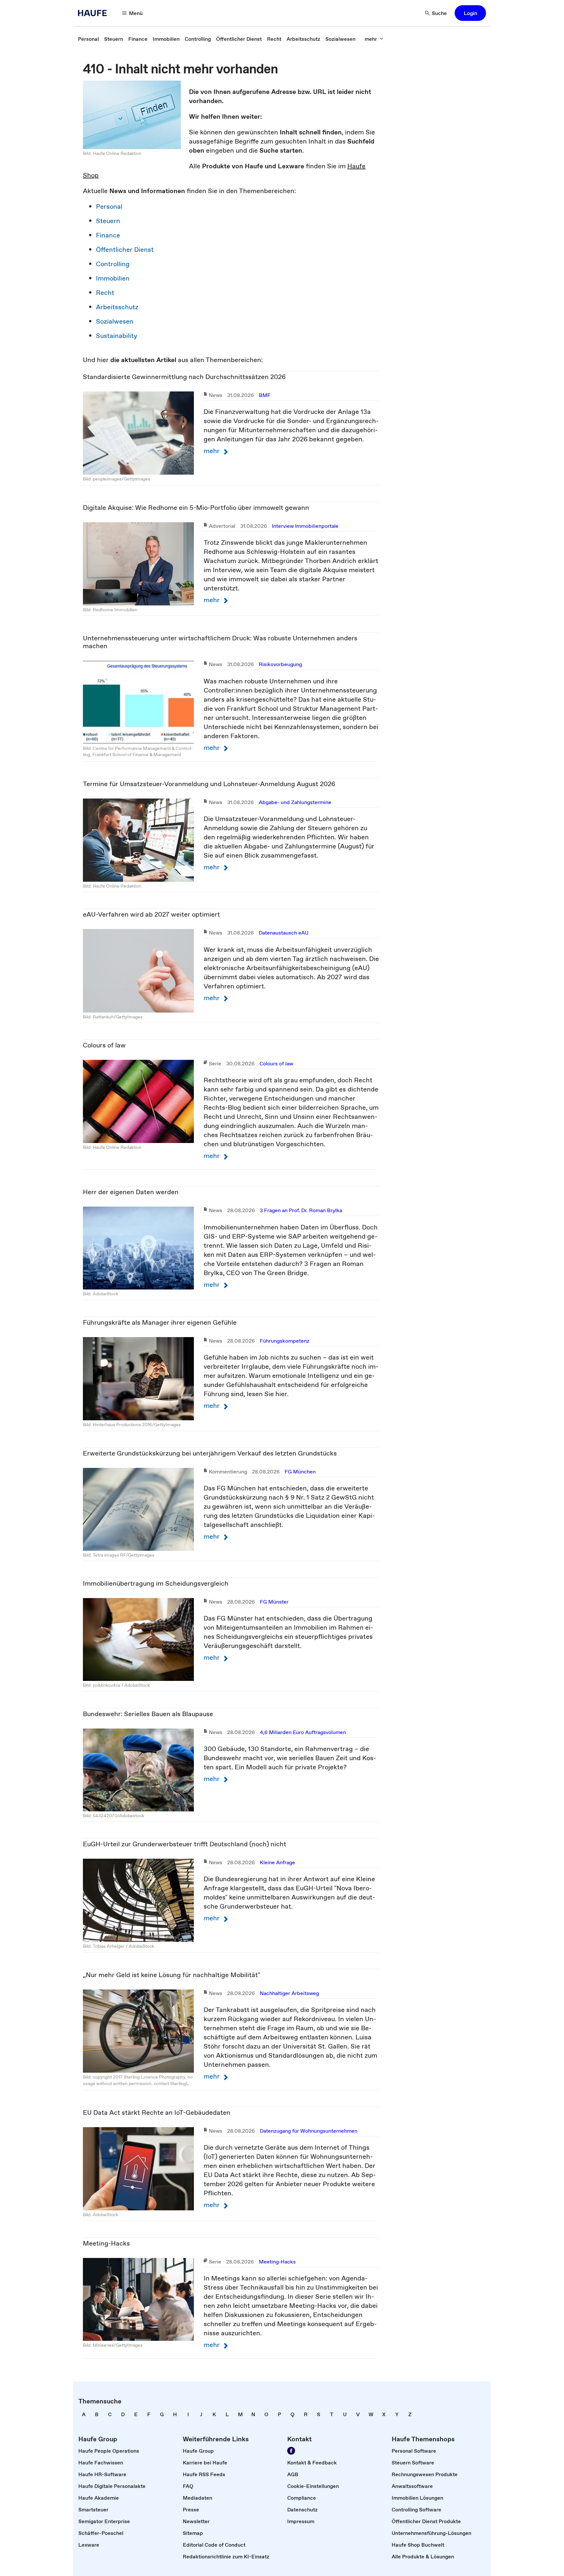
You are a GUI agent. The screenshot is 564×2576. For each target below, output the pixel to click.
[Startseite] (94, 13)
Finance (108, 235)
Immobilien (113, 278)
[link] (88, 39)
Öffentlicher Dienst (125, 250)
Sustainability (117, 336)
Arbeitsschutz (117, 307)
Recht (105, 293)
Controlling (113, 264)
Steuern (108, 221)
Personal (109, 206)
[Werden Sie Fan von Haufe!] (291, 2451)
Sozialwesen (115, 321)
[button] (470, 13)
